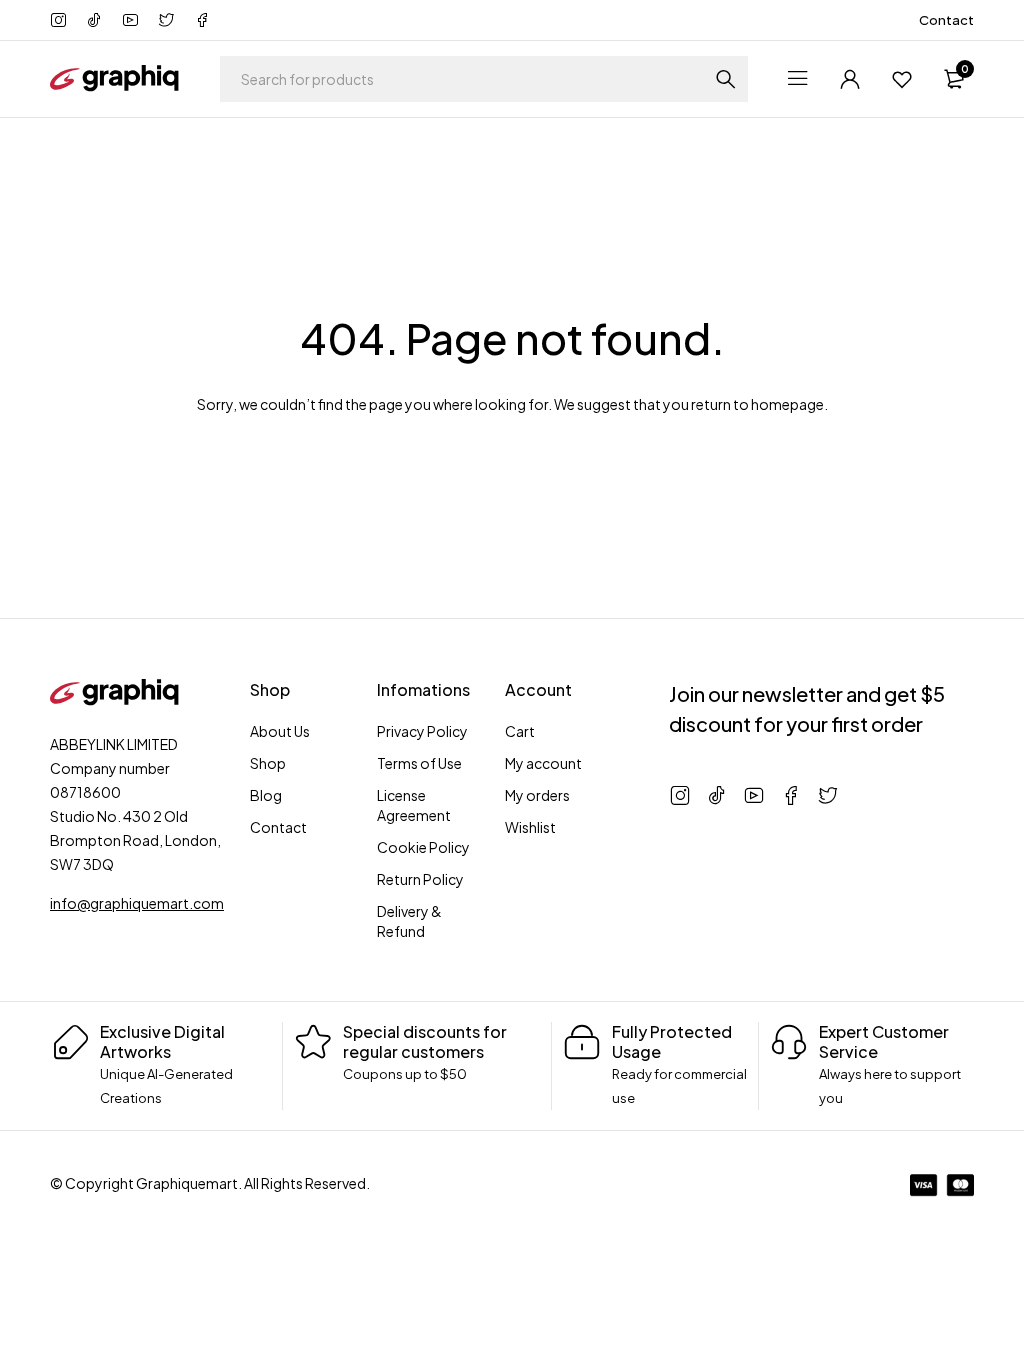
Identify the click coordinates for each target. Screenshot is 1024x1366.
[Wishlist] (902, 79)
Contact (946, 20)
